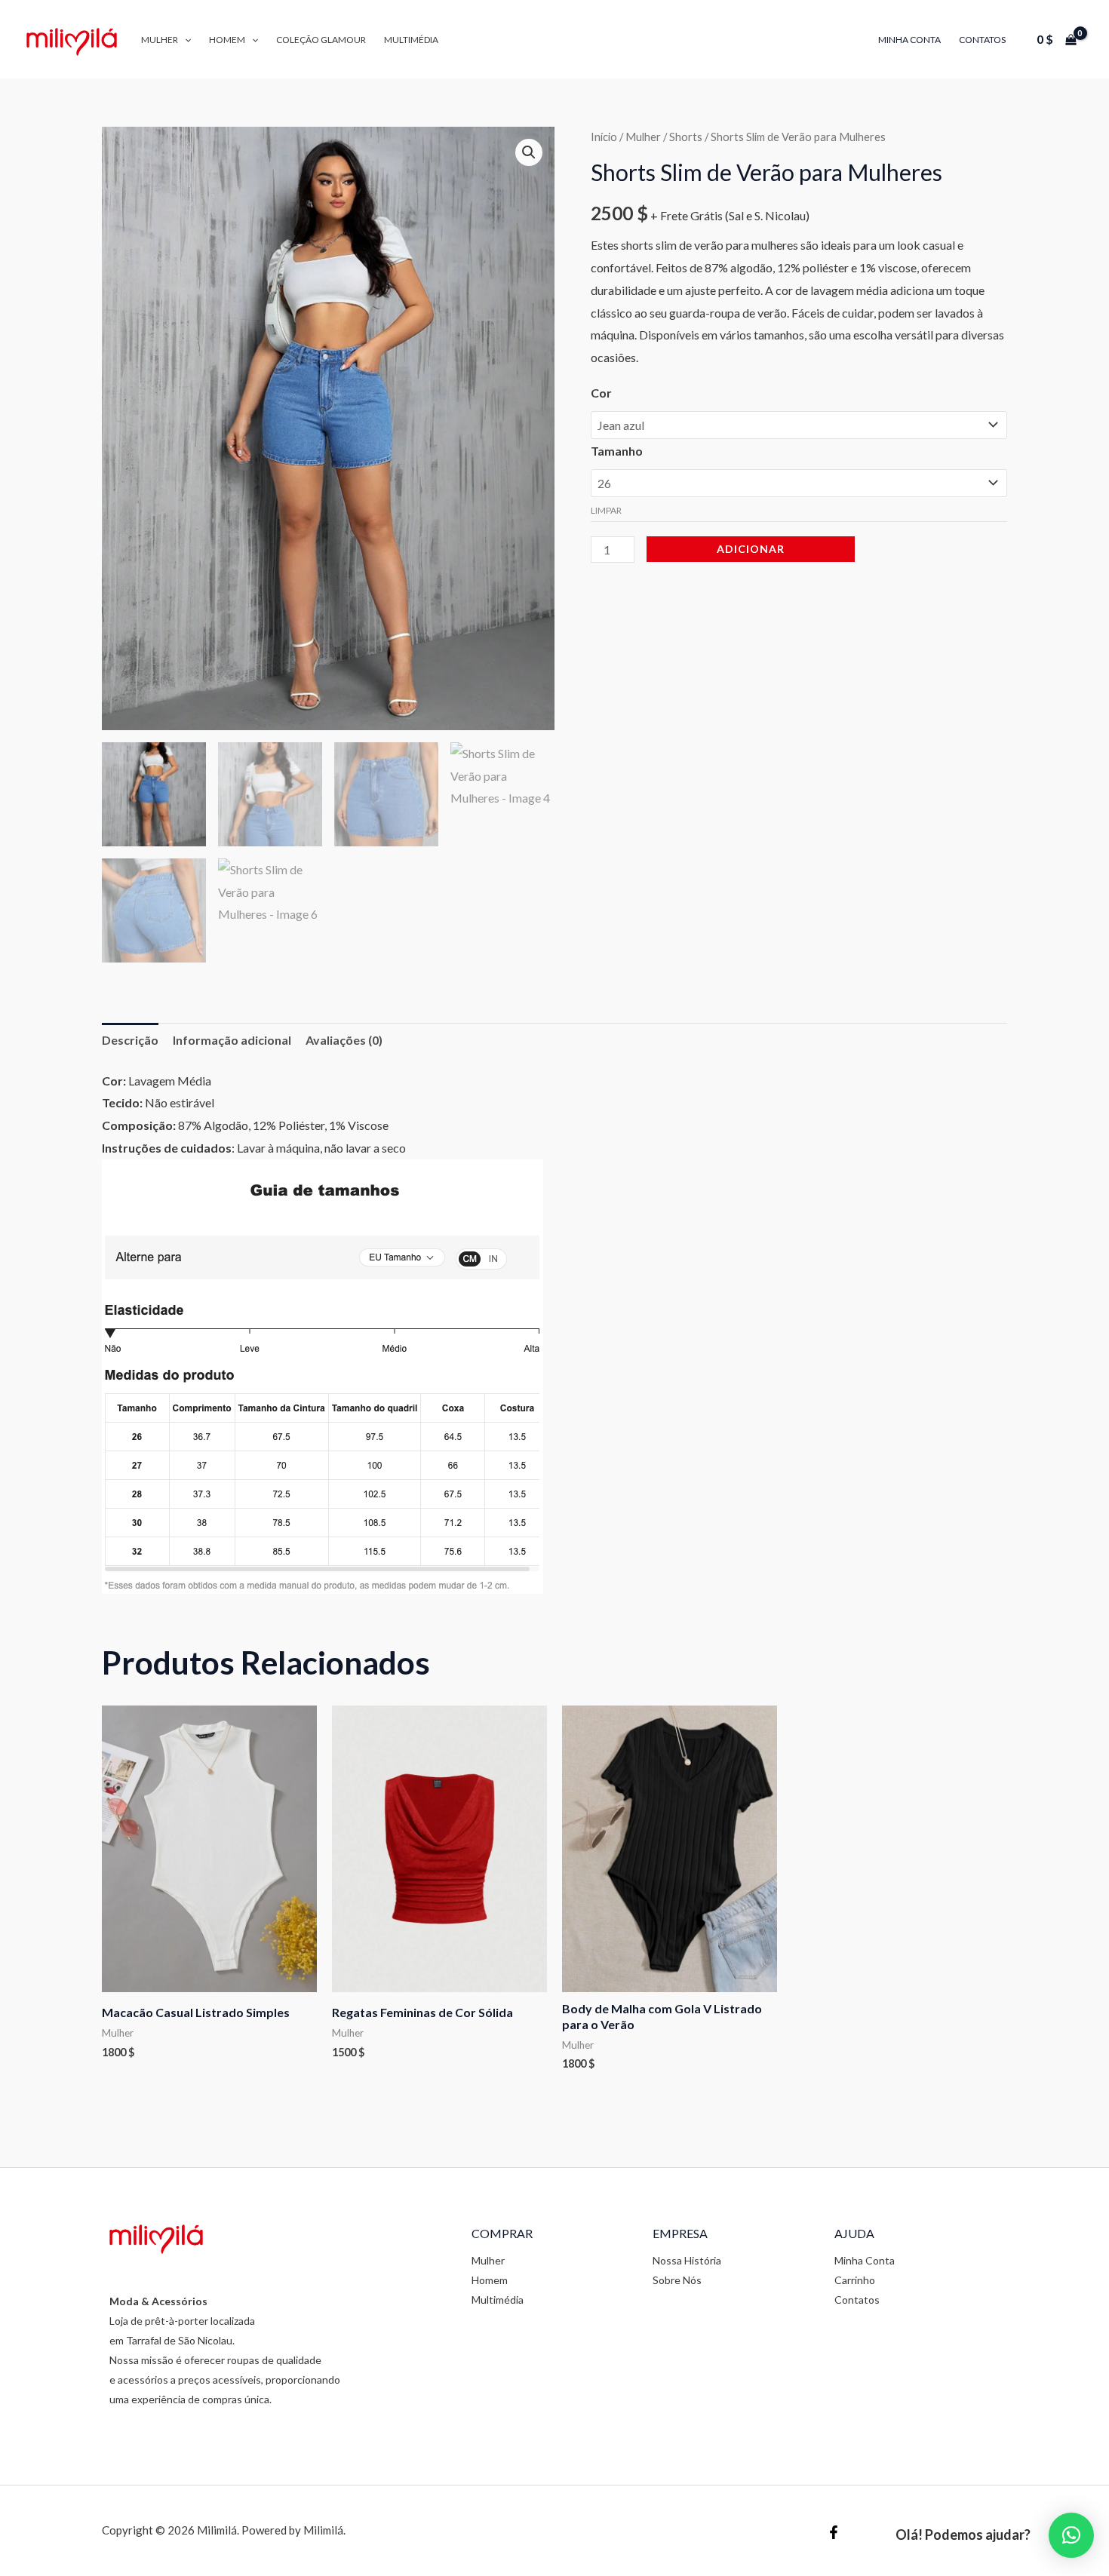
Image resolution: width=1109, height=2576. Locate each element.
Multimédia (411, 40)
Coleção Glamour (321, 40)
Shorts (686, 137)
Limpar (606, 510)
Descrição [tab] (130, 1040)
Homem (227, 40)
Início (604, 137)
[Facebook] (834, 2532)
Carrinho (855, 2280)
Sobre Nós (677, 2280)
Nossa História (687, 2260)
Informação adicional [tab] (232, 1040)
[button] (184, 40)
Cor (601, 393)
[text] (554, 1081)
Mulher (160, 40)
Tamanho (617, 451)
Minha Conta (909, 40)
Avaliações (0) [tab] (344, 1040)
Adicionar (751, 549)
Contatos (982, 40)
